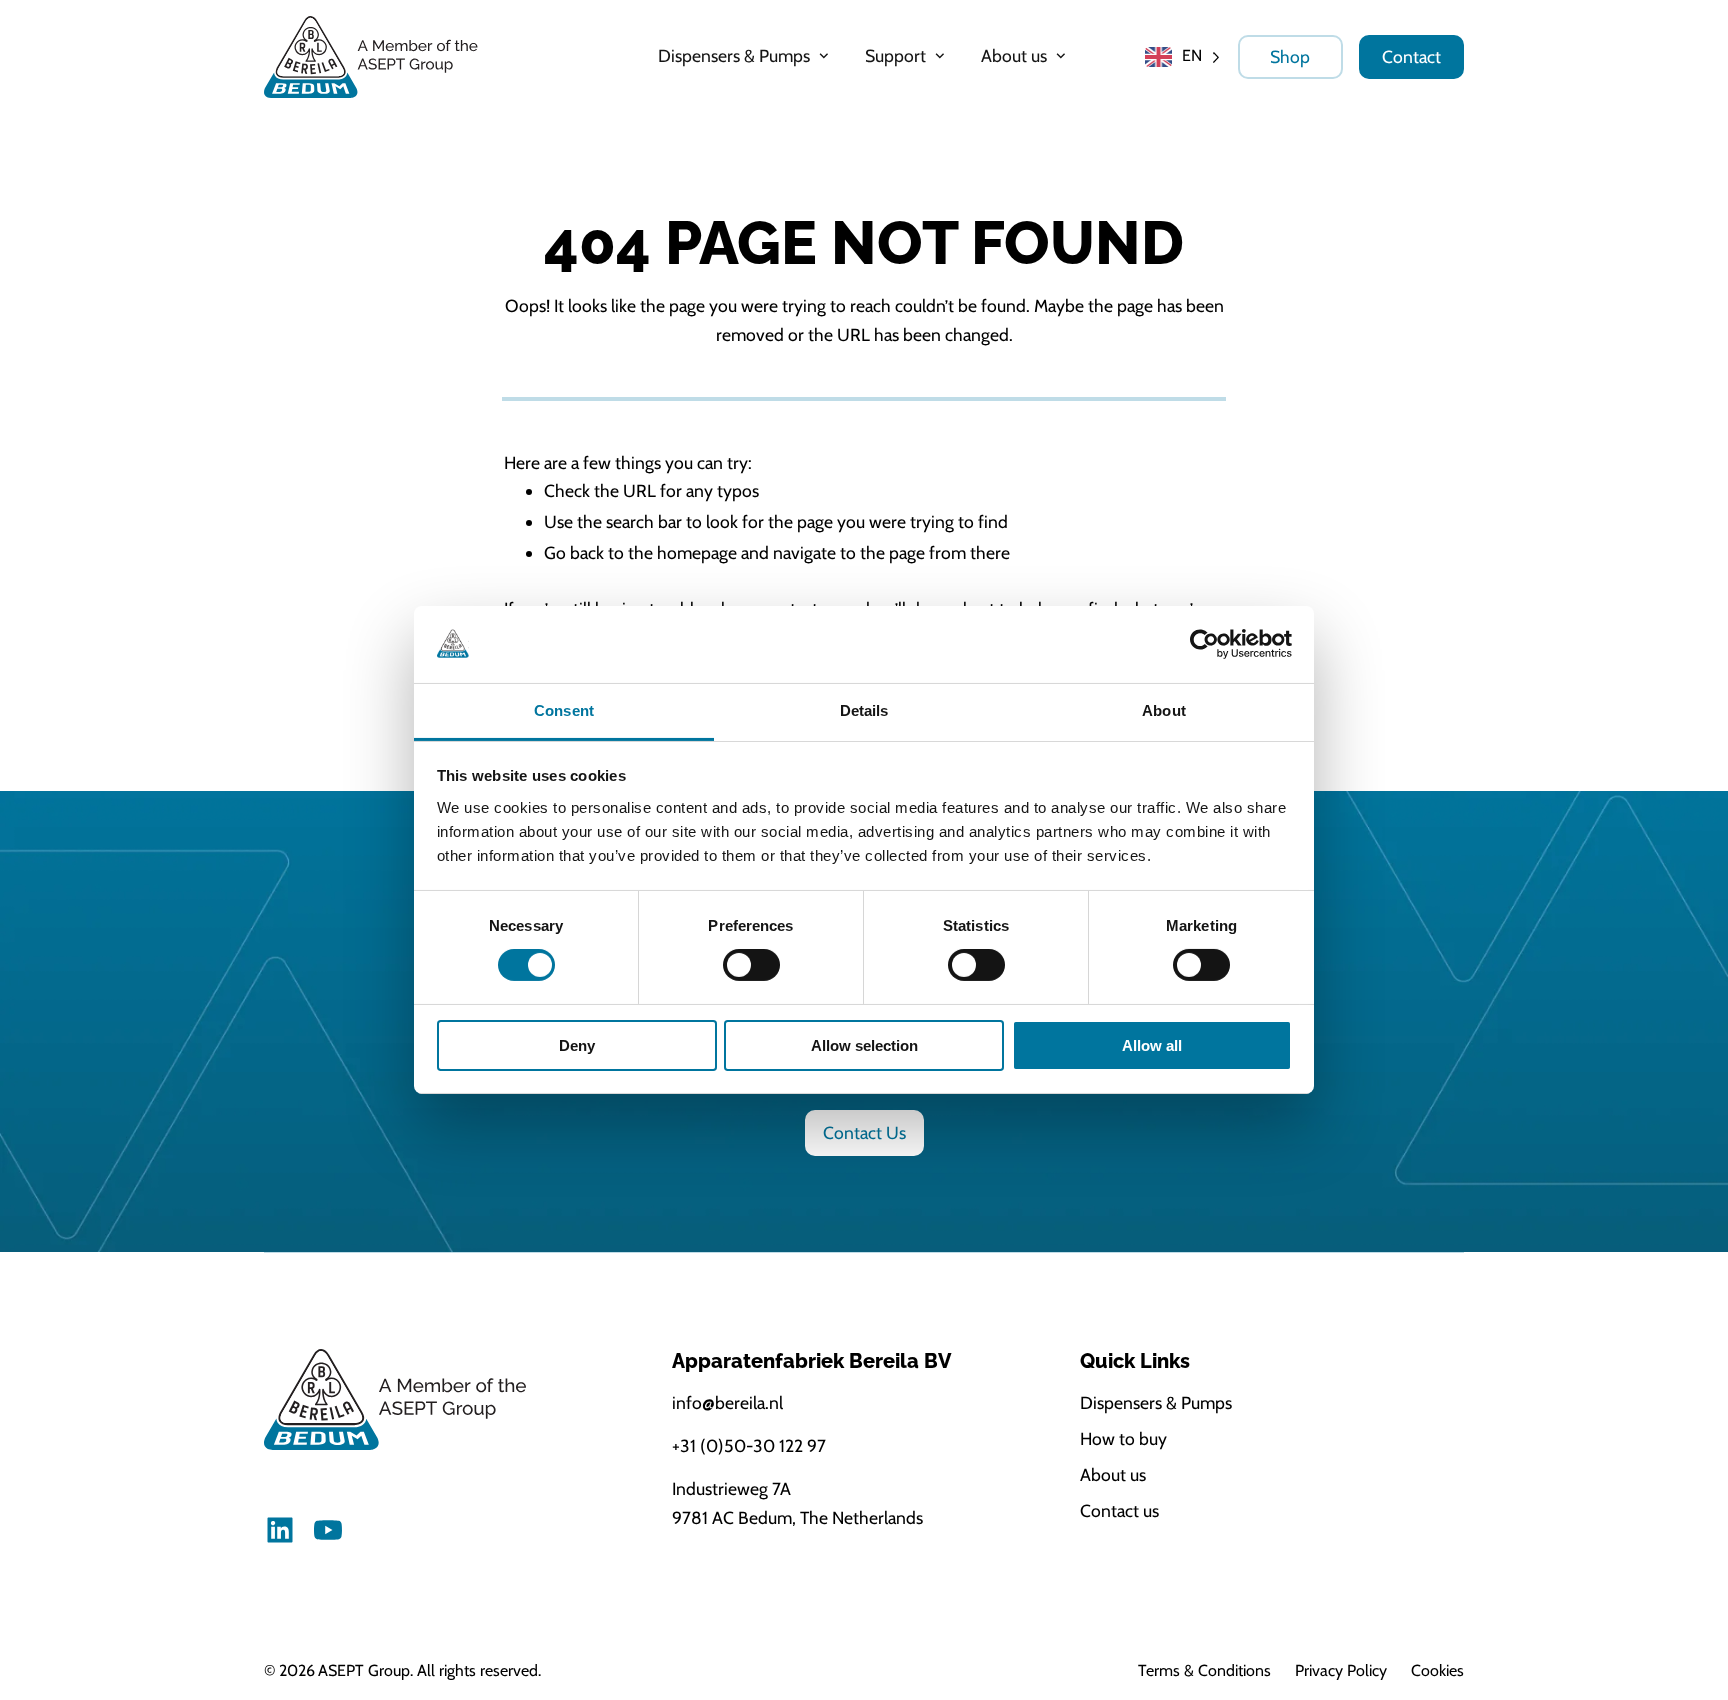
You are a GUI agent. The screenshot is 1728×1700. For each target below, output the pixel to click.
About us (1113, 1474)
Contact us (1119, 1510)
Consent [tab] (564, 710)
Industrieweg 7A (731, 1488)
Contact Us (864, 1132)
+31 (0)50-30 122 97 (749, 1445)
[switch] (751, 965)
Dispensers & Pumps (1156, 1402)
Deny (577, 1045)
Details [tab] (864, 710)
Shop (1290, 56)
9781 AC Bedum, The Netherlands (797, 1517)
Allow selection (864, 1045)
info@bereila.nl (727, 1402)
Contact (1411, 56)
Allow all (1152, 1045)
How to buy (1123, 1438)
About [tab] (1164, 710)
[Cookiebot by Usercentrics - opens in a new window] (1204, 644)
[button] (745, 56)
